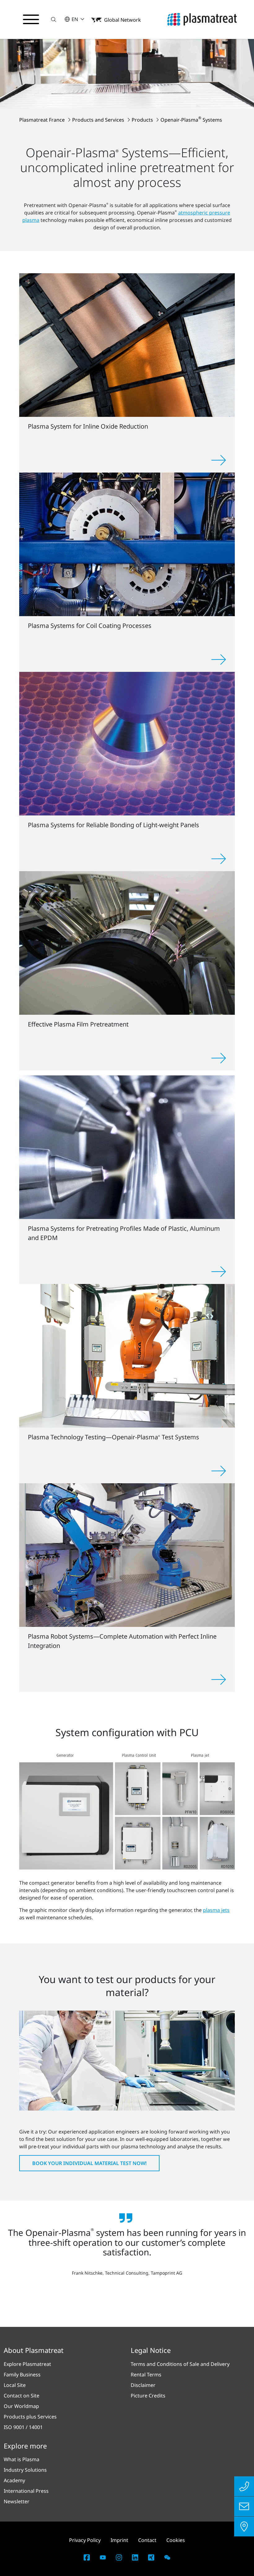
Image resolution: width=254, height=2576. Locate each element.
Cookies (176, 2540)
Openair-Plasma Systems (191, 120)
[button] (54, 19)
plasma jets (216, 1910)
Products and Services (99, 120)
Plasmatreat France (43, 120)
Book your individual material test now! (89, 2163)
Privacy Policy (85, 2540)
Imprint (119, 2540)
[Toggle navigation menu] (31, 19)
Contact (147, 2540)
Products (143, 120)
